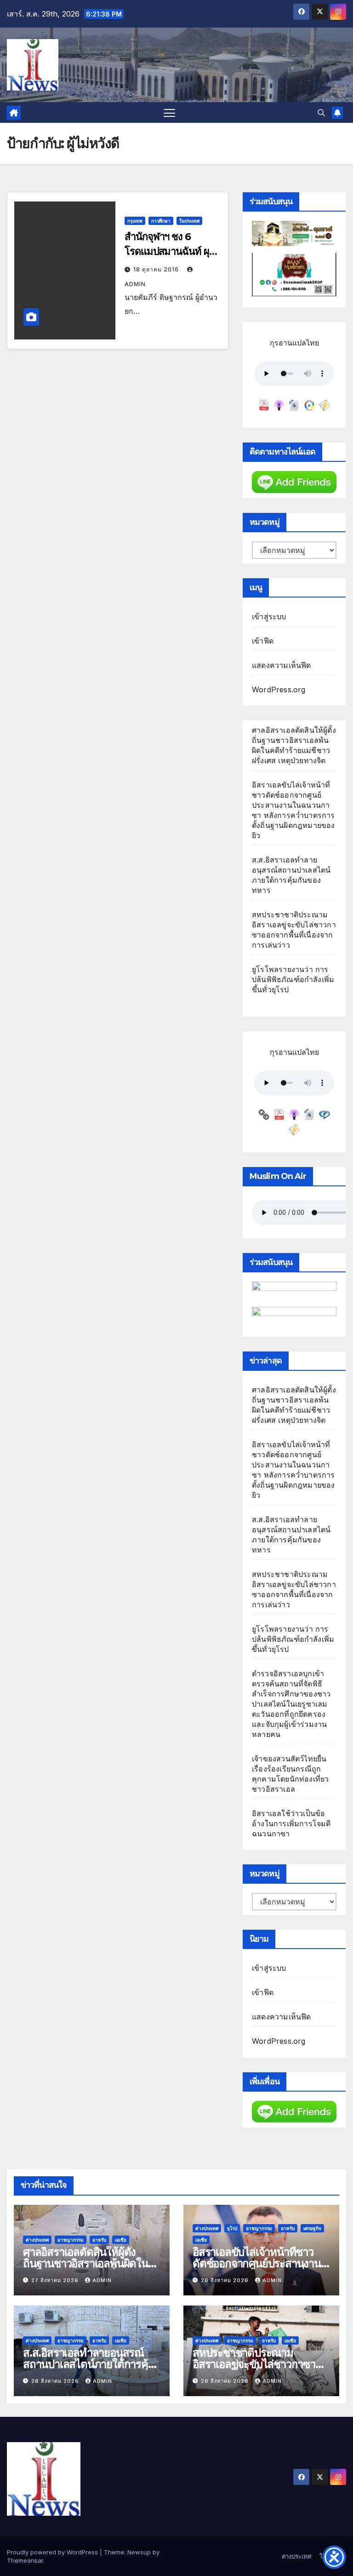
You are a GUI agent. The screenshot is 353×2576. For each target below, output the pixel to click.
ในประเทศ (189, 221)
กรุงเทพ (135, 221)
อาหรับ (99, 2240)
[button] (321, 113)
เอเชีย (121, 2240)
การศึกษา (161, 221)
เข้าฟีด (263, 641)
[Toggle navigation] (169, 112)
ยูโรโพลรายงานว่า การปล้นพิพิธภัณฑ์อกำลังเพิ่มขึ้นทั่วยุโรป (293, 979)
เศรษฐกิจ (312, 2228)
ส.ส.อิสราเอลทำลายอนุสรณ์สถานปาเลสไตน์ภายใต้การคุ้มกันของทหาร (89, 2364)
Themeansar (25, 2560)
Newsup (139, 2552)
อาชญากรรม (71, 2240)
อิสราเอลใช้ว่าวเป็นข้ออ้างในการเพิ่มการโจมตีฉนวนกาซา (291, 1823)
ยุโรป (232, 2228)
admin (102, 2280)
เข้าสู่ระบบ (269, 616)
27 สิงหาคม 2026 (56, 2280)
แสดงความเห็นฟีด (282, 665)
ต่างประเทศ (37, 2240)
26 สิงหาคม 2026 (226, 2280)
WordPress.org (279, 690)
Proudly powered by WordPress (53, 2552)
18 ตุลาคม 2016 (157, 269)
